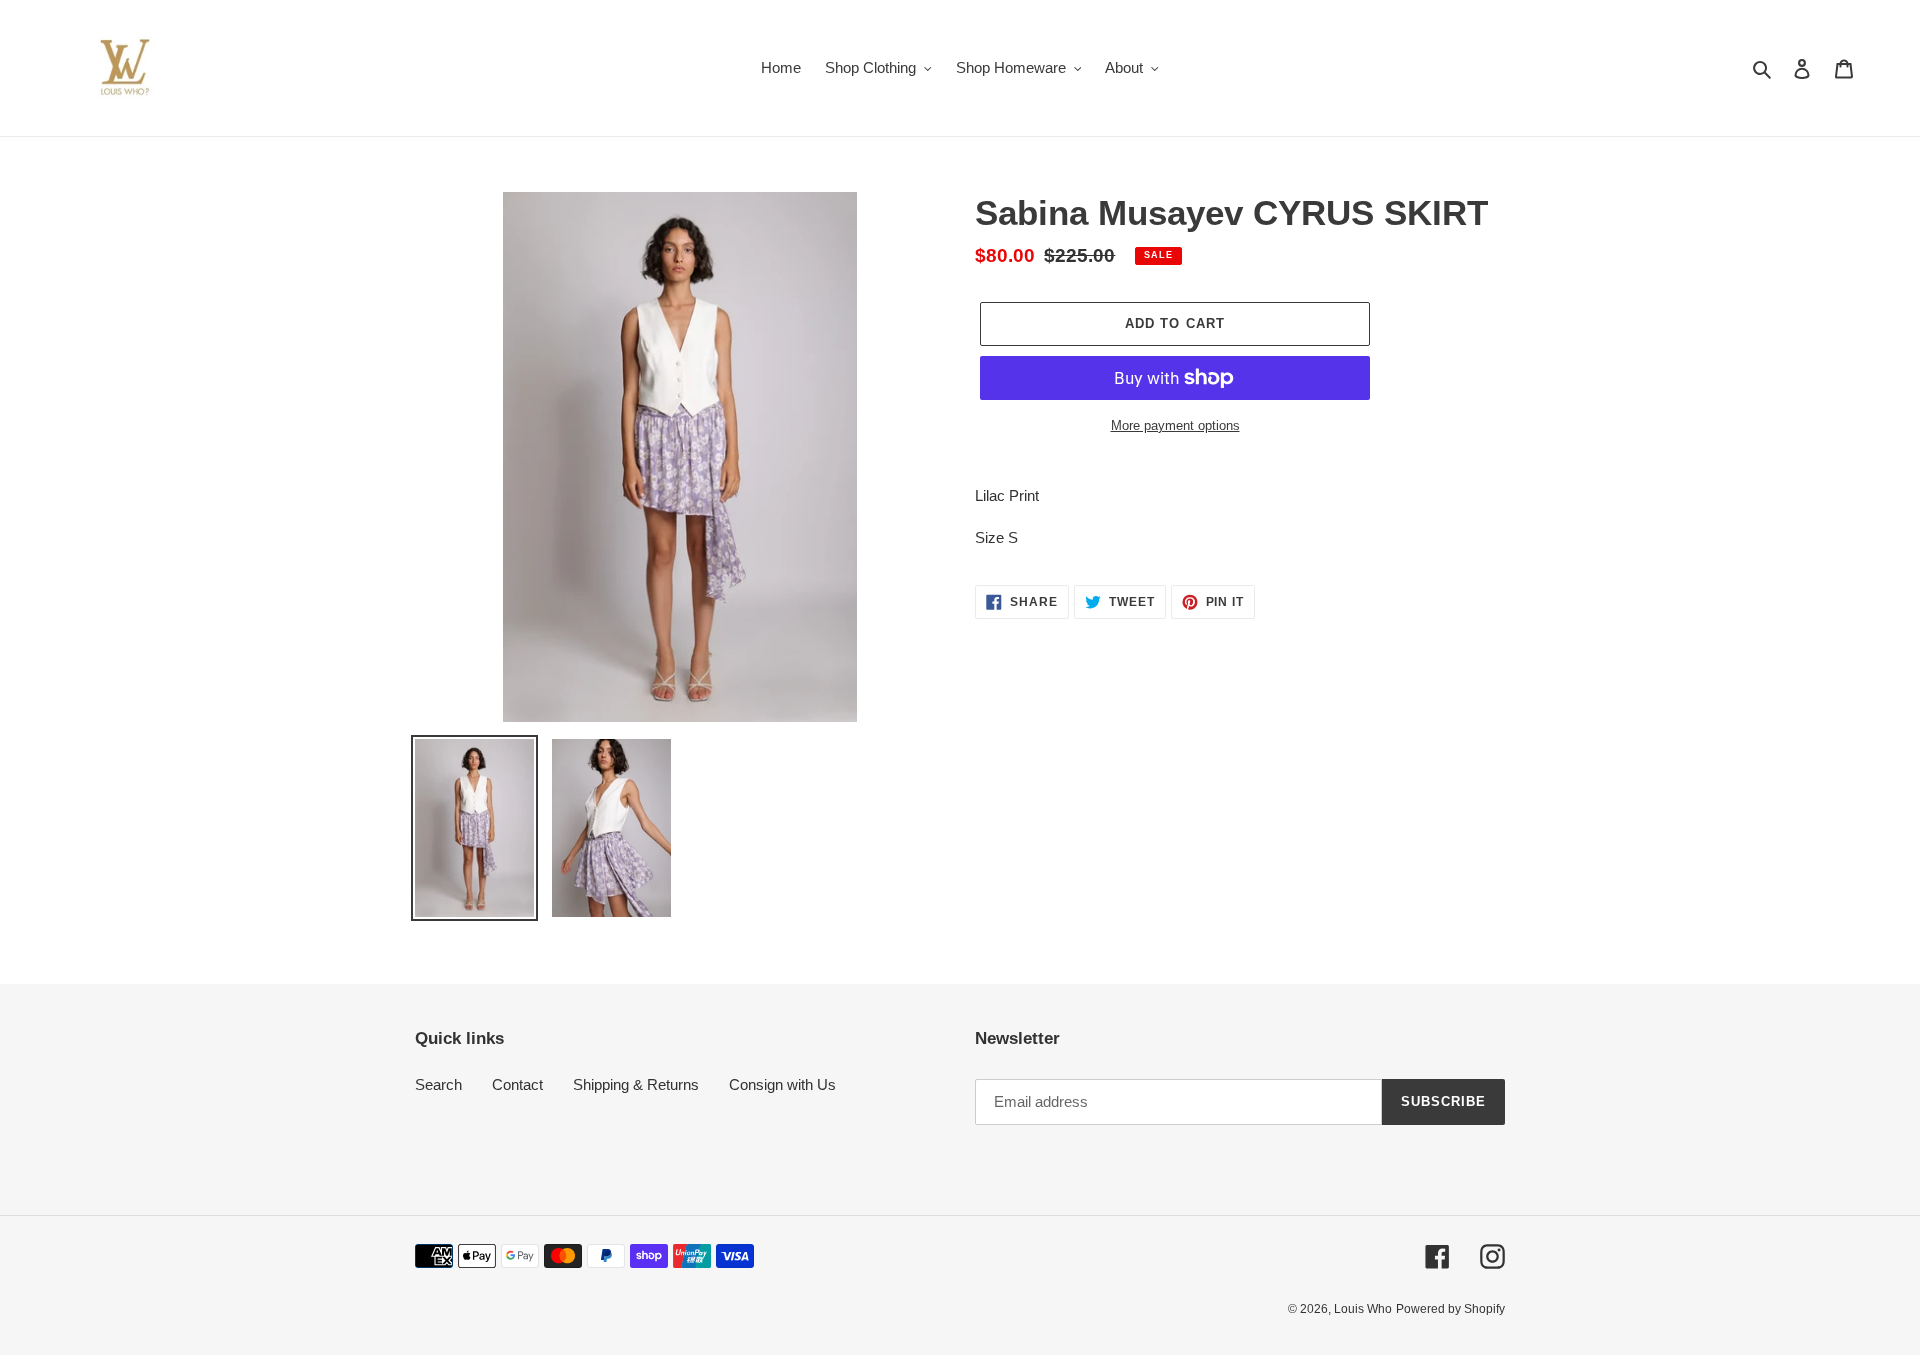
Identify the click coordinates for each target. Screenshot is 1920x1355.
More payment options (1175, 425)
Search (438, 1084)
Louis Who (1363, 1309)
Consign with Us (782, 1084)
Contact (517, 1084)
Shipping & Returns (636, 1084)
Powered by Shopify (1450, 1309)
